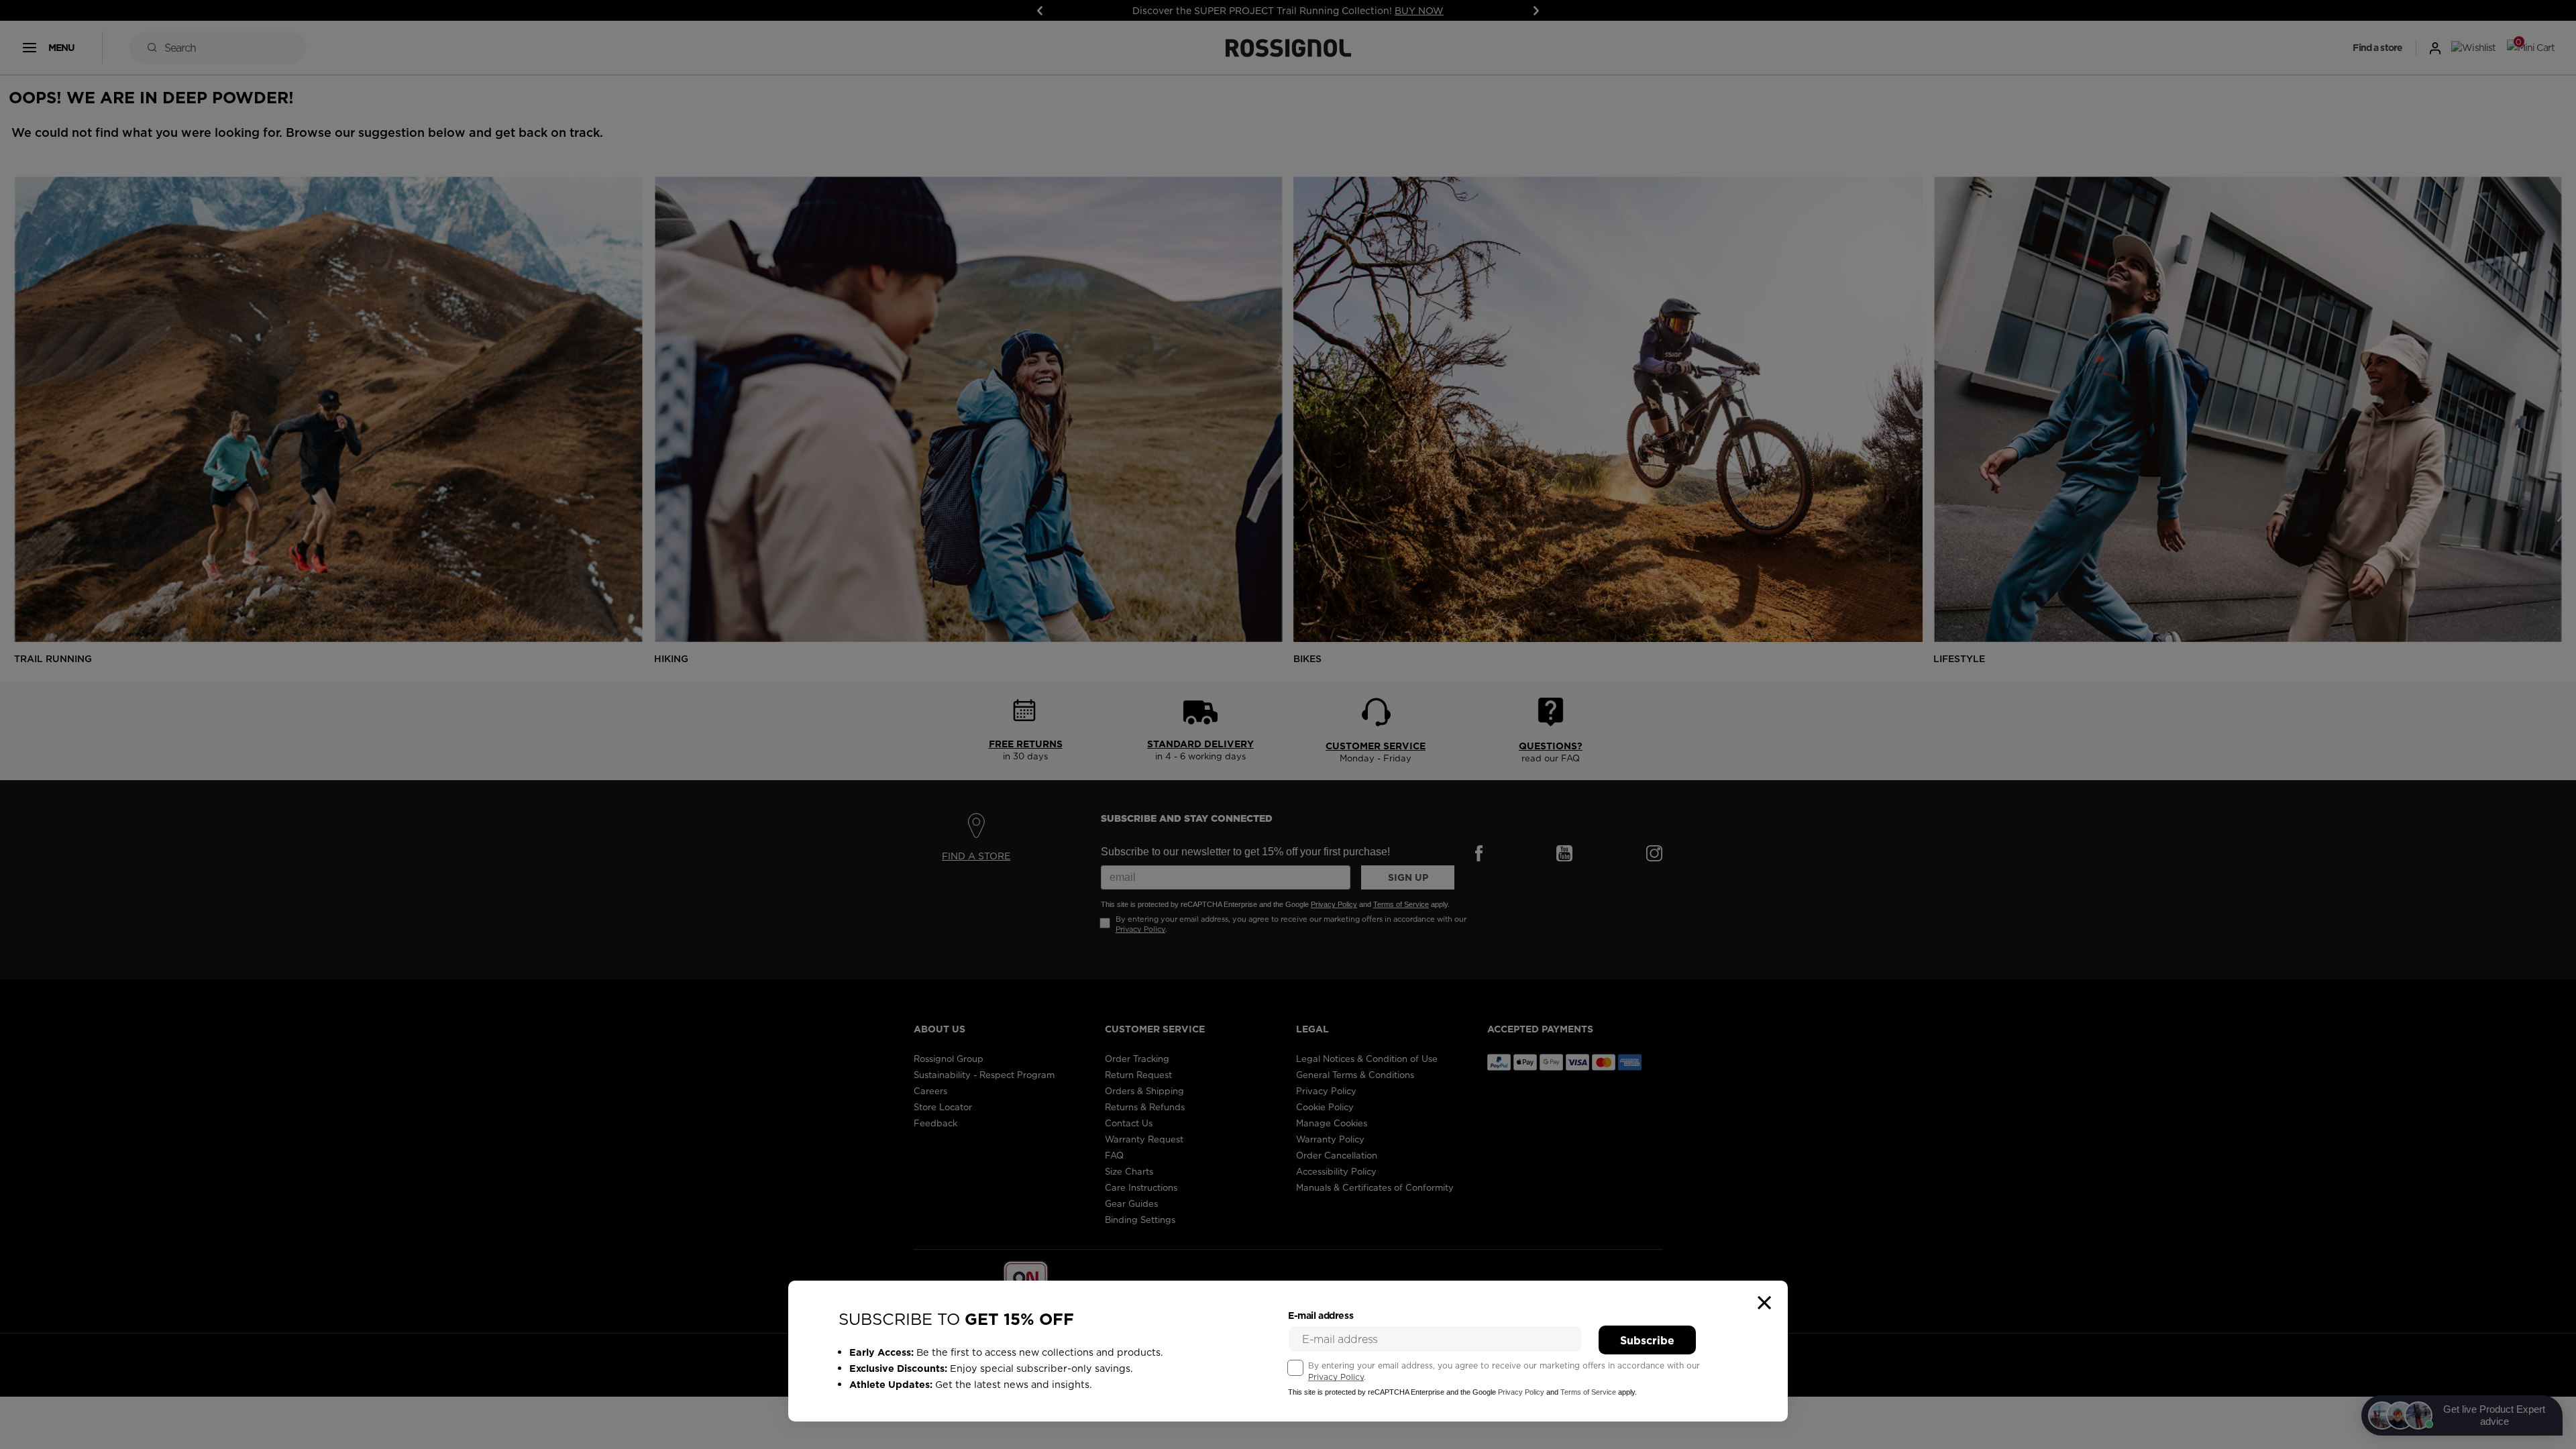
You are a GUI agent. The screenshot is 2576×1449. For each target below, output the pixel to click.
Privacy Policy (1336, 1377)
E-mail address (1321, 1316)
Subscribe (1647, 1340)
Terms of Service (1588, 1392)
